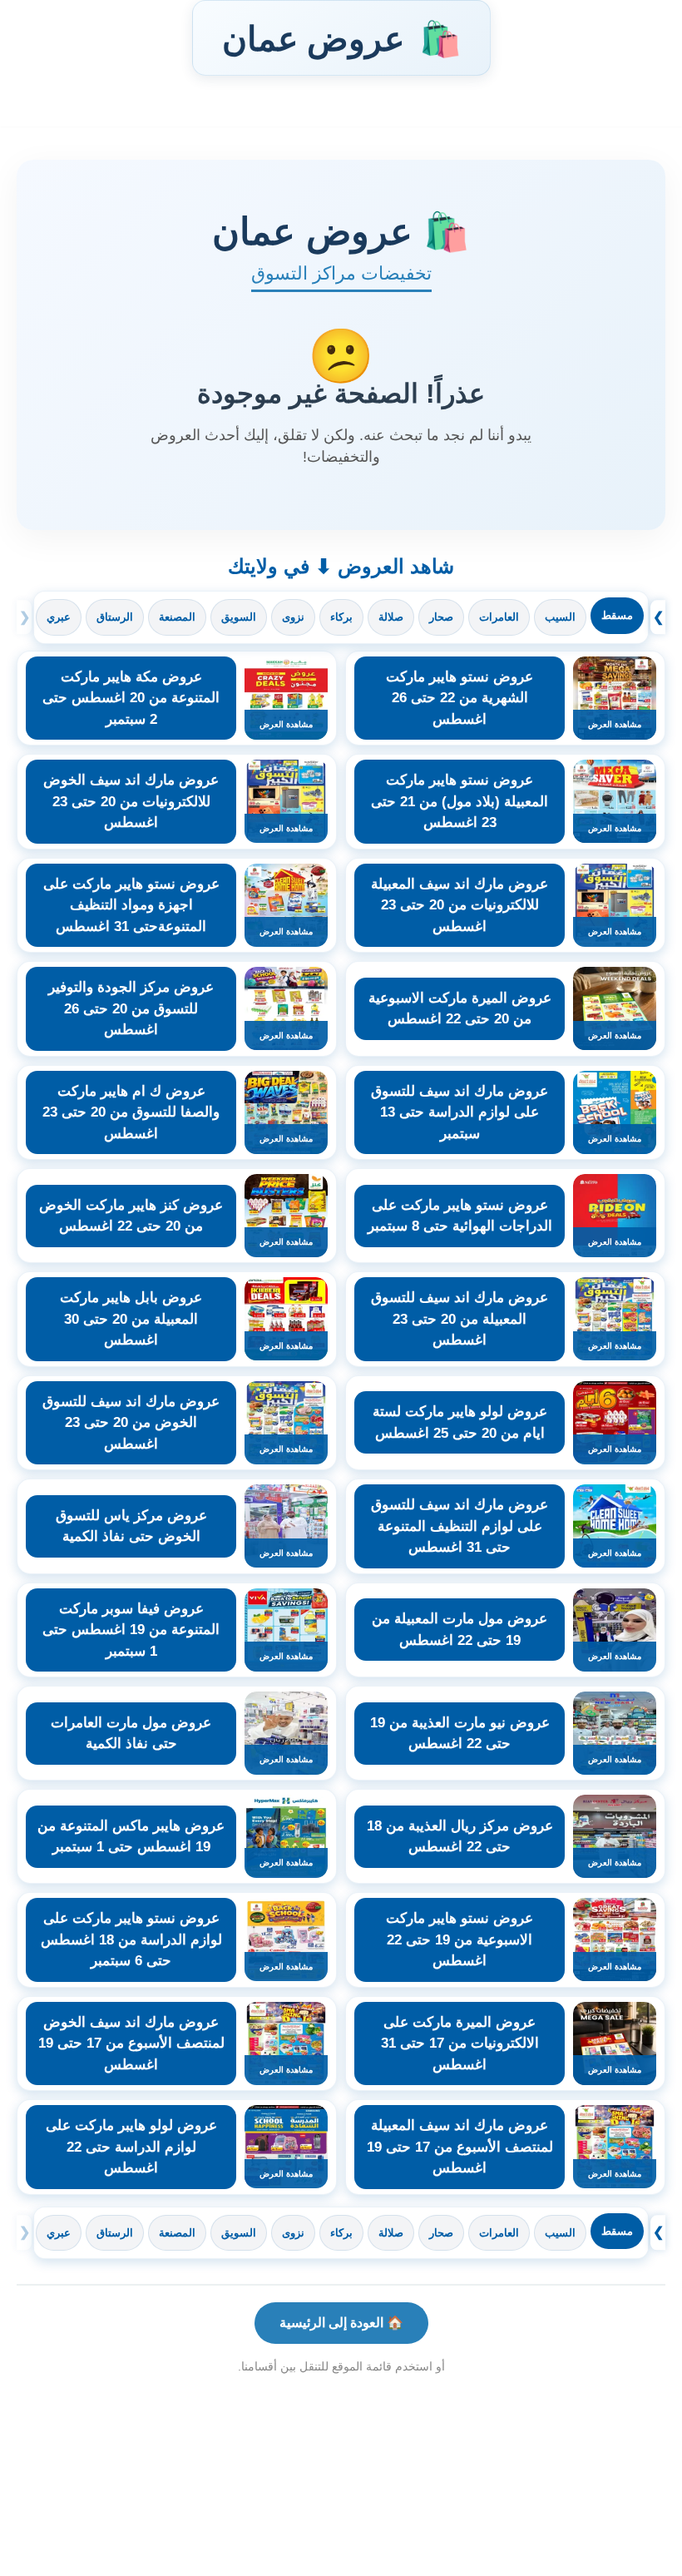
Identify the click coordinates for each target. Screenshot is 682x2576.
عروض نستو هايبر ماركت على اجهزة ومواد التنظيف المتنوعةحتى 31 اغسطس (131, 905)
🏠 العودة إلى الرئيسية (341, 2323)
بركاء (341, 617)
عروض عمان (341, 38)
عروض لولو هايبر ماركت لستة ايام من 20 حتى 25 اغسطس (460, 1422)
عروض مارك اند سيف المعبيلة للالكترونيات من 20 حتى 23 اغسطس (460, 905)
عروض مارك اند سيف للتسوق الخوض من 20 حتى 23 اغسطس (131, 1423)
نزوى (293, 617)
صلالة (391, 617)
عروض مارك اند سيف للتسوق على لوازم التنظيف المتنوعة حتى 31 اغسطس (460, 1526)
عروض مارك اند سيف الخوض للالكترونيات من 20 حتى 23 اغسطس (131, 801)
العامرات (499, 617)
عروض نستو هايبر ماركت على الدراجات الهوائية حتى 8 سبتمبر (460, 1216)
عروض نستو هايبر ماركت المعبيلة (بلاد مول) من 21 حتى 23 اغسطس (460, 801)
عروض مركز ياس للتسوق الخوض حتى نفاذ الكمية (131, 1526)
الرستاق (115, 617)
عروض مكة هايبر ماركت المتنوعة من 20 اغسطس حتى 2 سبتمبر (131, 698)
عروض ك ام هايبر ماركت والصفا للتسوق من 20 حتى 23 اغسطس (131, 1112)
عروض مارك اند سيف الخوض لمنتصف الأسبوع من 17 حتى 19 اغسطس (131, 2043)
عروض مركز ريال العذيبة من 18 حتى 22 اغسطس (460, 1837)
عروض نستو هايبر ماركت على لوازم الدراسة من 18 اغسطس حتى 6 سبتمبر (131, 1939)
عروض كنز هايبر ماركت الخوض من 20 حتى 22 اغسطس (131, 1216)
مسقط (617, 615)
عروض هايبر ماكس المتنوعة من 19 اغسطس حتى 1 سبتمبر (131, 1837)
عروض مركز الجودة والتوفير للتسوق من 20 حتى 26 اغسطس (131, 1008)
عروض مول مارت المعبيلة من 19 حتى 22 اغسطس (460, 1630)
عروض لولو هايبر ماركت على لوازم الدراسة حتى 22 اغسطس (131, 2147)
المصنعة (177, 617)
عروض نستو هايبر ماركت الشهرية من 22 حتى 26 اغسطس (460, 698)
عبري (59, 617)
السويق (239, 617)
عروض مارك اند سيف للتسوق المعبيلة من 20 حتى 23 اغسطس (460, 1319)
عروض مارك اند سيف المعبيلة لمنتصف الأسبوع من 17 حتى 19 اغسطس (460, 2147)
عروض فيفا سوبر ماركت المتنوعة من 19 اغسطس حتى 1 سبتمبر (131, 1630)
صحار (441, 617)
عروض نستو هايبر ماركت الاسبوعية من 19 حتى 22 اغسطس (460, 1939)
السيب (560, 617)
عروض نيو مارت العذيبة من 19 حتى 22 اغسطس (460, 1734)
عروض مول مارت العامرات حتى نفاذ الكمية (131, 1734)
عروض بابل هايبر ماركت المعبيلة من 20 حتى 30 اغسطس (131, 1319)
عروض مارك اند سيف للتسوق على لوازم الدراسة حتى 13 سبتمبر (460, 1112)
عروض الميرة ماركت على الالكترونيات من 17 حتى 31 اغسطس (460, 2043)
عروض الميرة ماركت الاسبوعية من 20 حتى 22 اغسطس (460, 1009)
